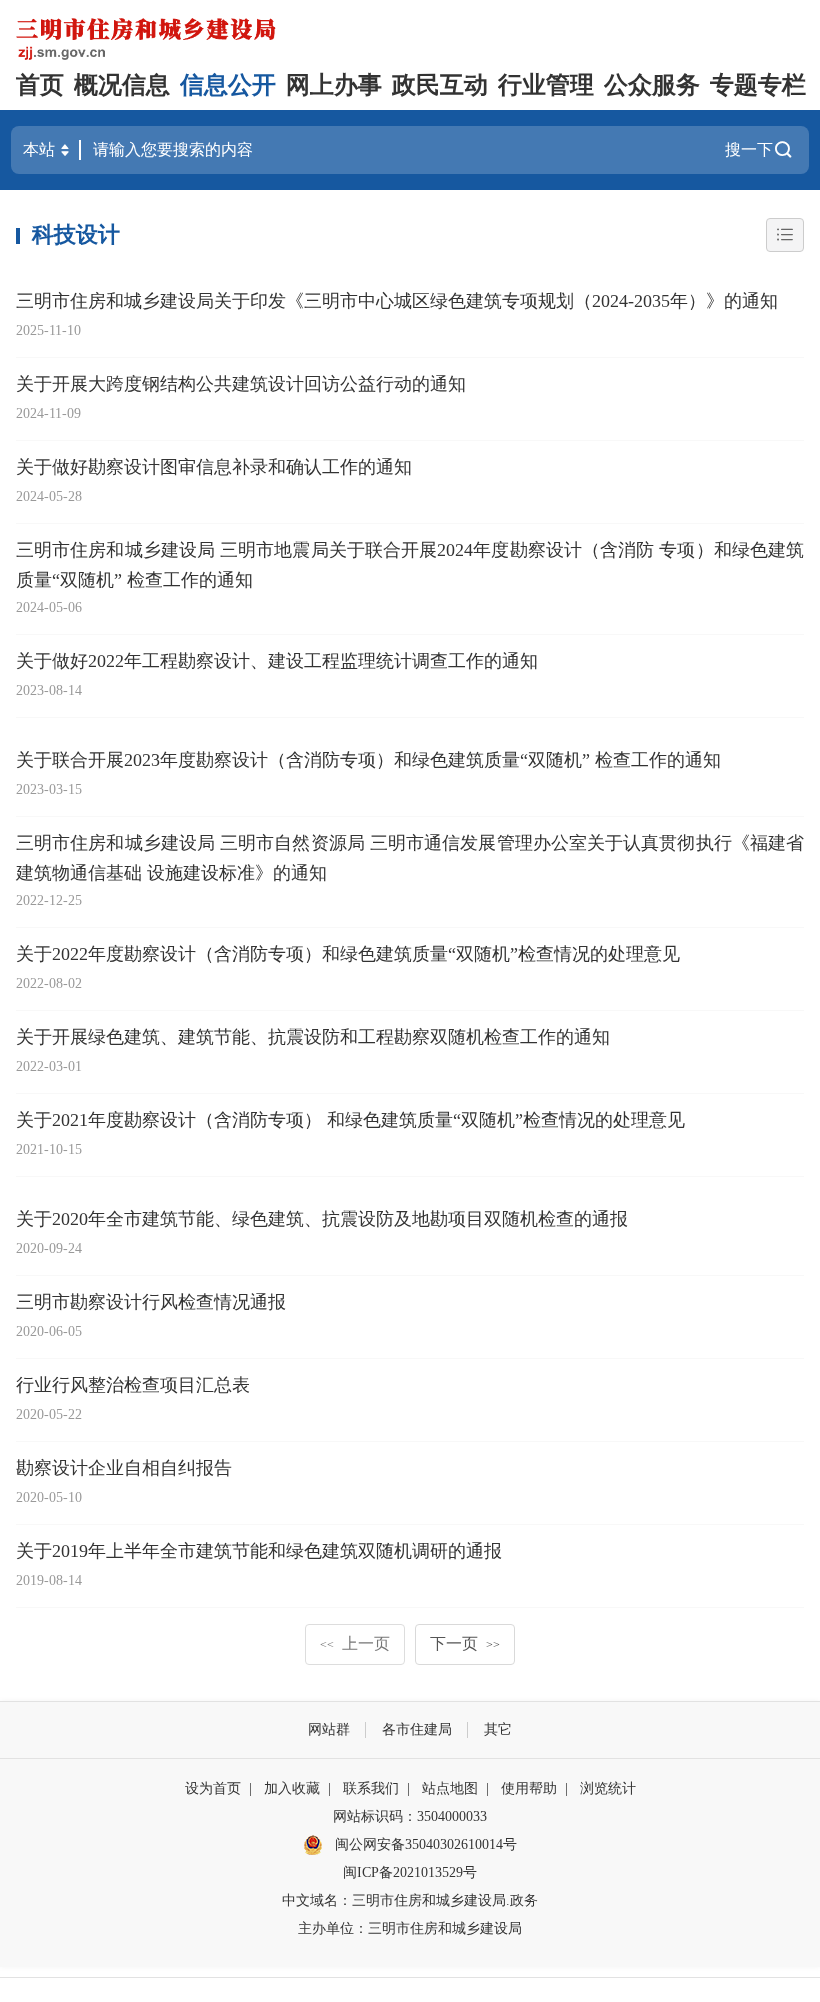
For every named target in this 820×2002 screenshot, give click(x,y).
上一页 (355, 1643)
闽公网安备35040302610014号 (424, 1844)
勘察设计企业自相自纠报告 (124, 1468)
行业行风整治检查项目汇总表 (133, 1385)
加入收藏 (292, 1788)
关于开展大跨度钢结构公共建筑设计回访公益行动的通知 (241, 384)
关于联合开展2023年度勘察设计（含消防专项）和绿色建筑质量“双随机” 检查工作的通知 (368, 760)
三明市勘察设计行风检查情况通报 (151, 1302)
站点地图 (450, 1788)
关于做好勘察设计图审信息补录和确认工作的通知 (214, 467)
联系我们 (371, 1788)
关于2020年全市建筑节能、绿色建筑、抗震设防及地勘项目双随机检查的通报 (322, 1219)
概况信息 (122, 85)
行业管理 (546, 85)
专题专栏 (758, 85)
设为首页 (213, 1788)
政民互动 (440, 85)
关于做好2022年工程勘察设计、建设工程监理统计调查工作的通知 (277, 661)
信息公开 (228, 85)
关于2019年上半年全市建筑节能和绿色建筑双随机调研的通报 (259, 1551)
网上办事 (334, 85)
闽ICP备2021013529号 (410, 1872)
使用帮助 (529, 1788)
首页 (40, 85)
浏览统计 (608, 1788)
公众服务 (652, 85)
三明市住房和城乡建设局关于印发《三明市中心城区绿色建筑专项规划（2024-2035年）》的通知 (397, 301)
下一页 (465, 1643)
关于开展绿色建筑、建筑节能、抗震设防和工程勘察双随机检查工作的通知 (313, 1037)
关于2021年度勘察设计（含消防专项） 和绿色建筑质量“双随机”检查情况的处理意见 (350, 1120)
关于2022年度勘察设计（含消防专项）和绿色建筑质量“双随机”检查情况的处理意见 (348, 954)
